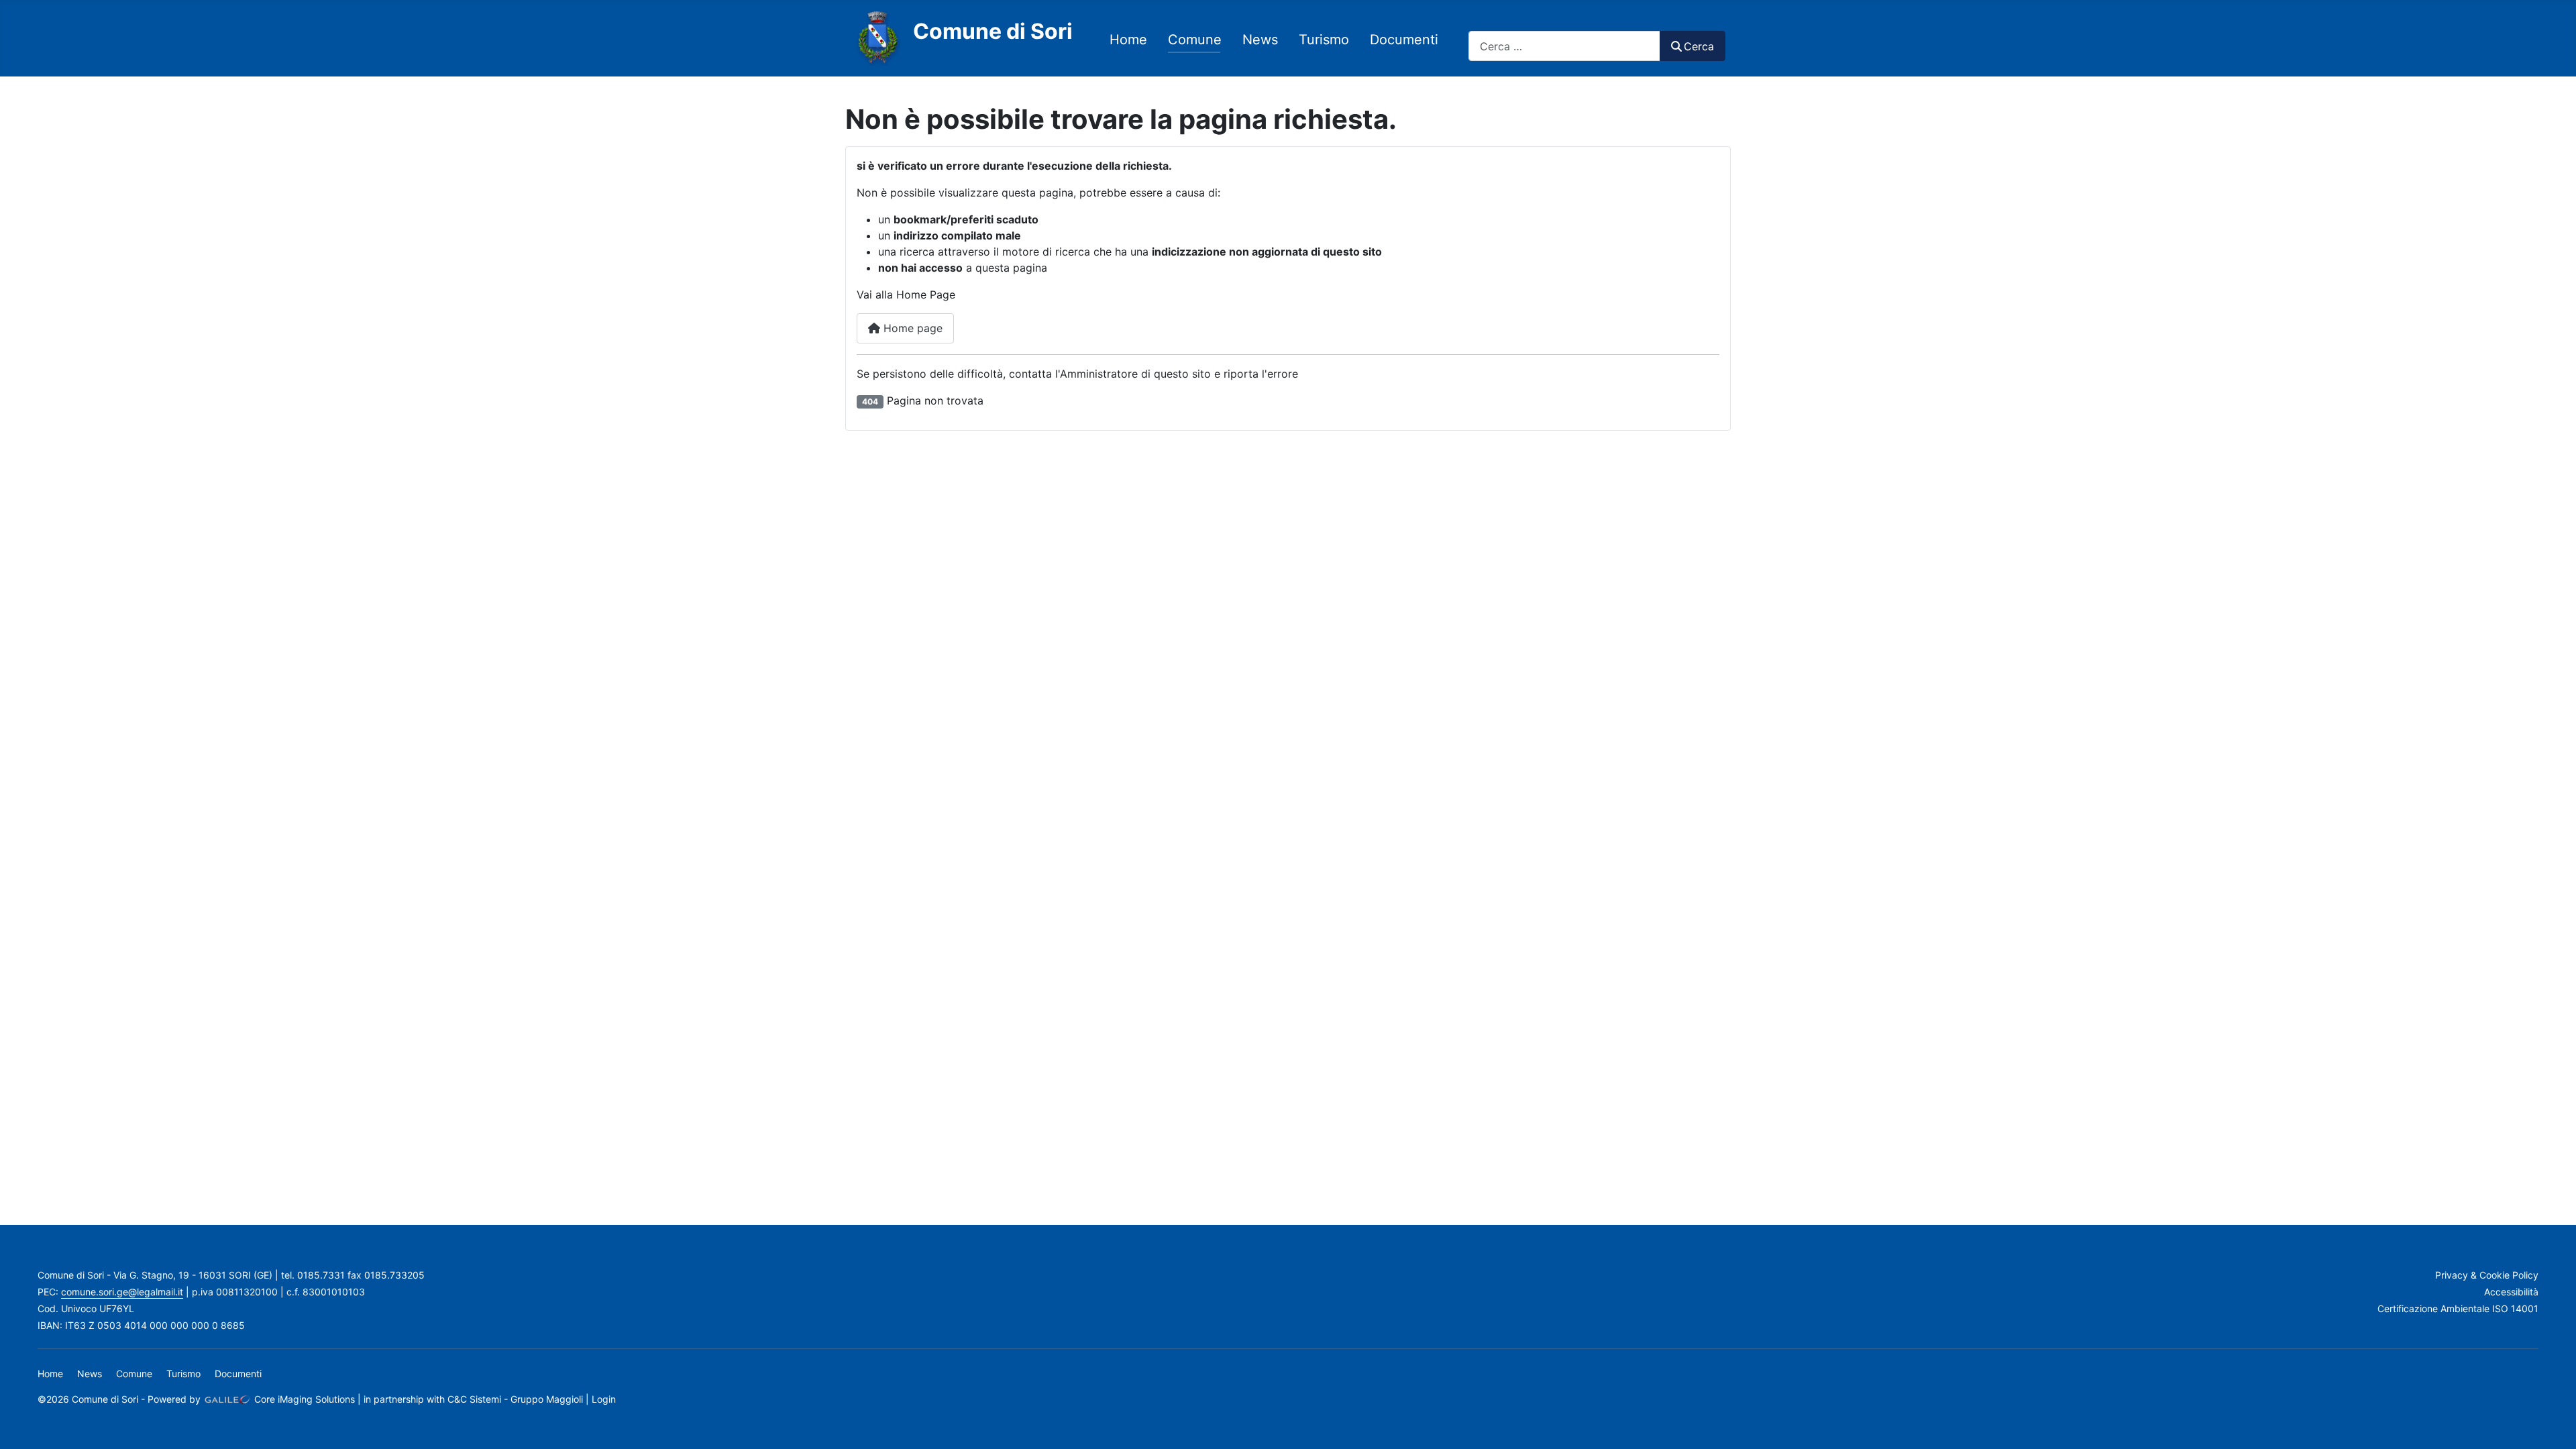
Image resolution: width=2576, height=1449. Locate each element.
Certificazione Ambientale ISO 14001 (2458, 1308)
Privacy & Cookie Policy (2487, 1275)
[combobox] (1564, 46)
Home (1128, 40)
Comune (1195, 40)
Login (604, 1399)
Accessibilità (2511, 1292)
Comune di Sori (993, 31)
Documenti (1404, 40)
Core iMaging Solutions (303, 1399)
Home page (911, 328)
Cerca (1699, 46)
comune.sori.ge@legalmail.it (122, 1292)
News (1260, 40)
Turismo (1324, 40)
